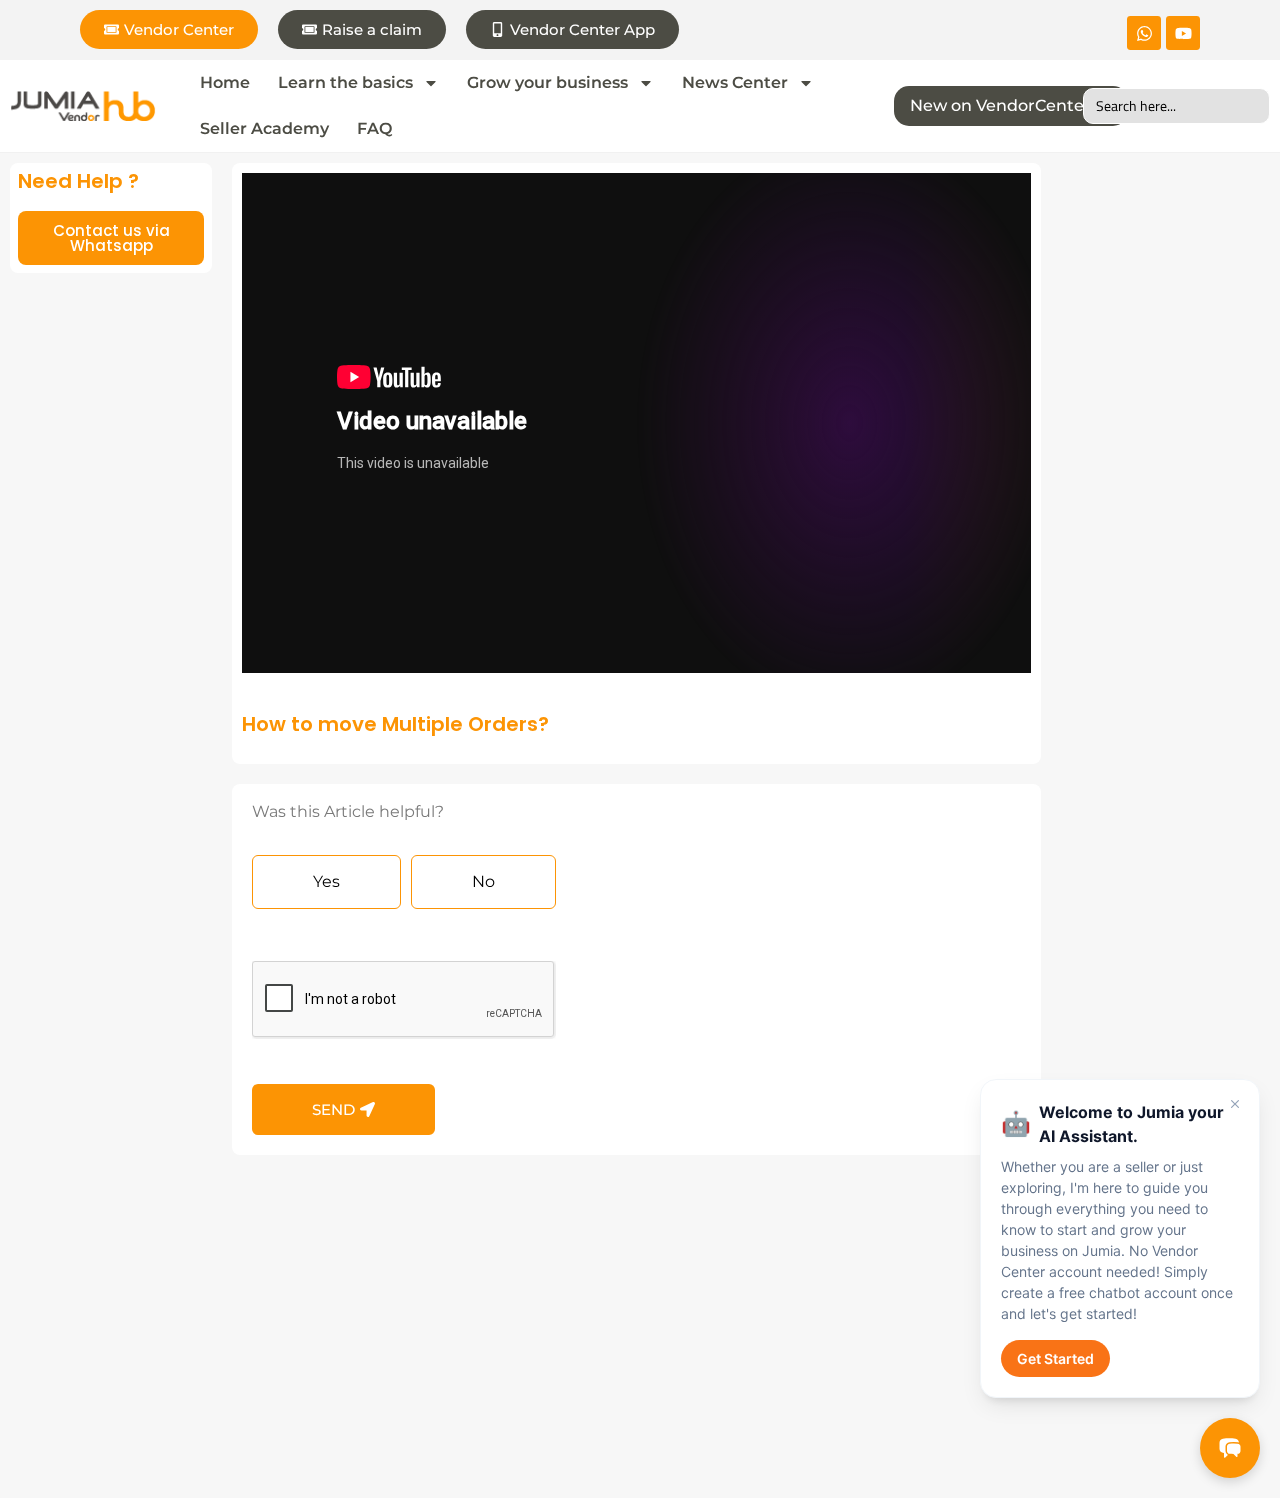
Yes (326, 881)
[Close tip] (1235, 1104)
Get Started (1055, 1358)
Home (225, 82)
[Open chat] (1230, 1448)
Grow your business (547, 82)
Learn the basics (345, 82)
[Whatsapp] (1144, 33)
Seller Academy (264, 128)
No (483, 881)
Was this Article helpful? (348, 812)
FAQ (374, 128)
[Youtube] (1183, 33)
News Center (735, 82)
